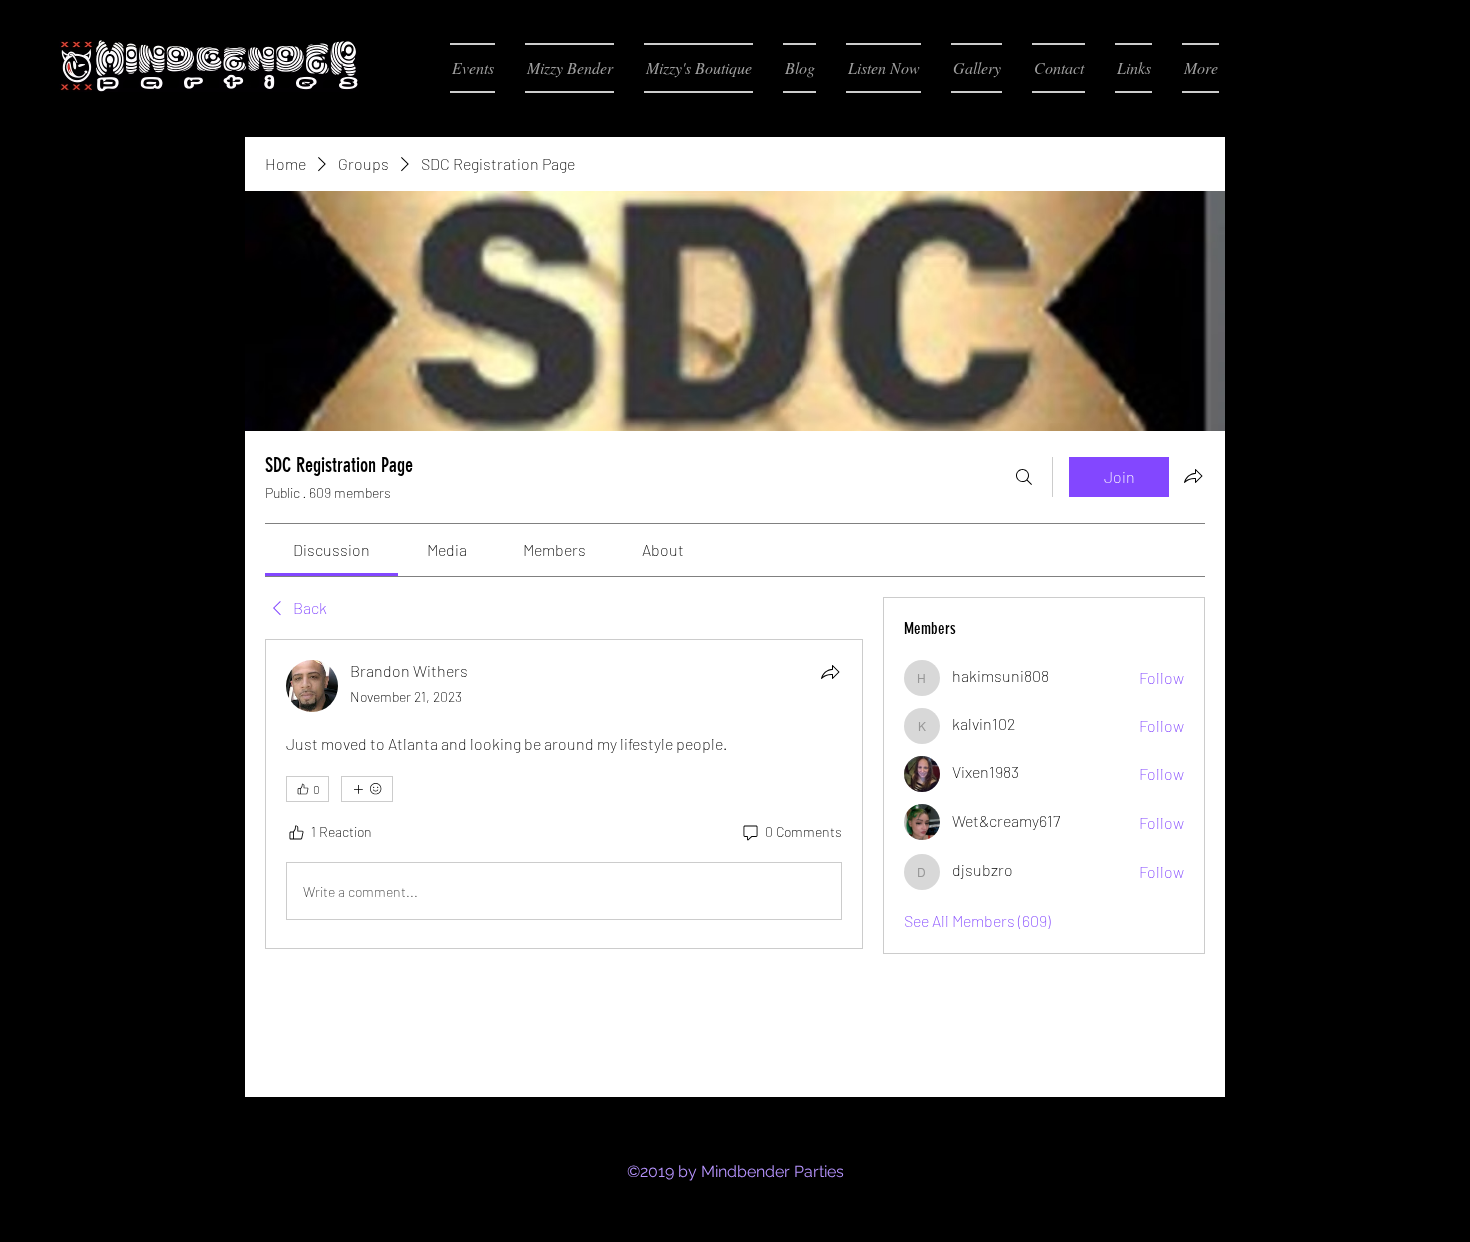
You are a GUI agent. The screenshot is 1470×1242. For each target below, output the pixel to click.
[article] (564, 794)
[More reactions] (367, 789)
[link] (331, 549)
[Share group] (1193, 476)
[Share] (830, 672)
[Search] (1024, 477)
